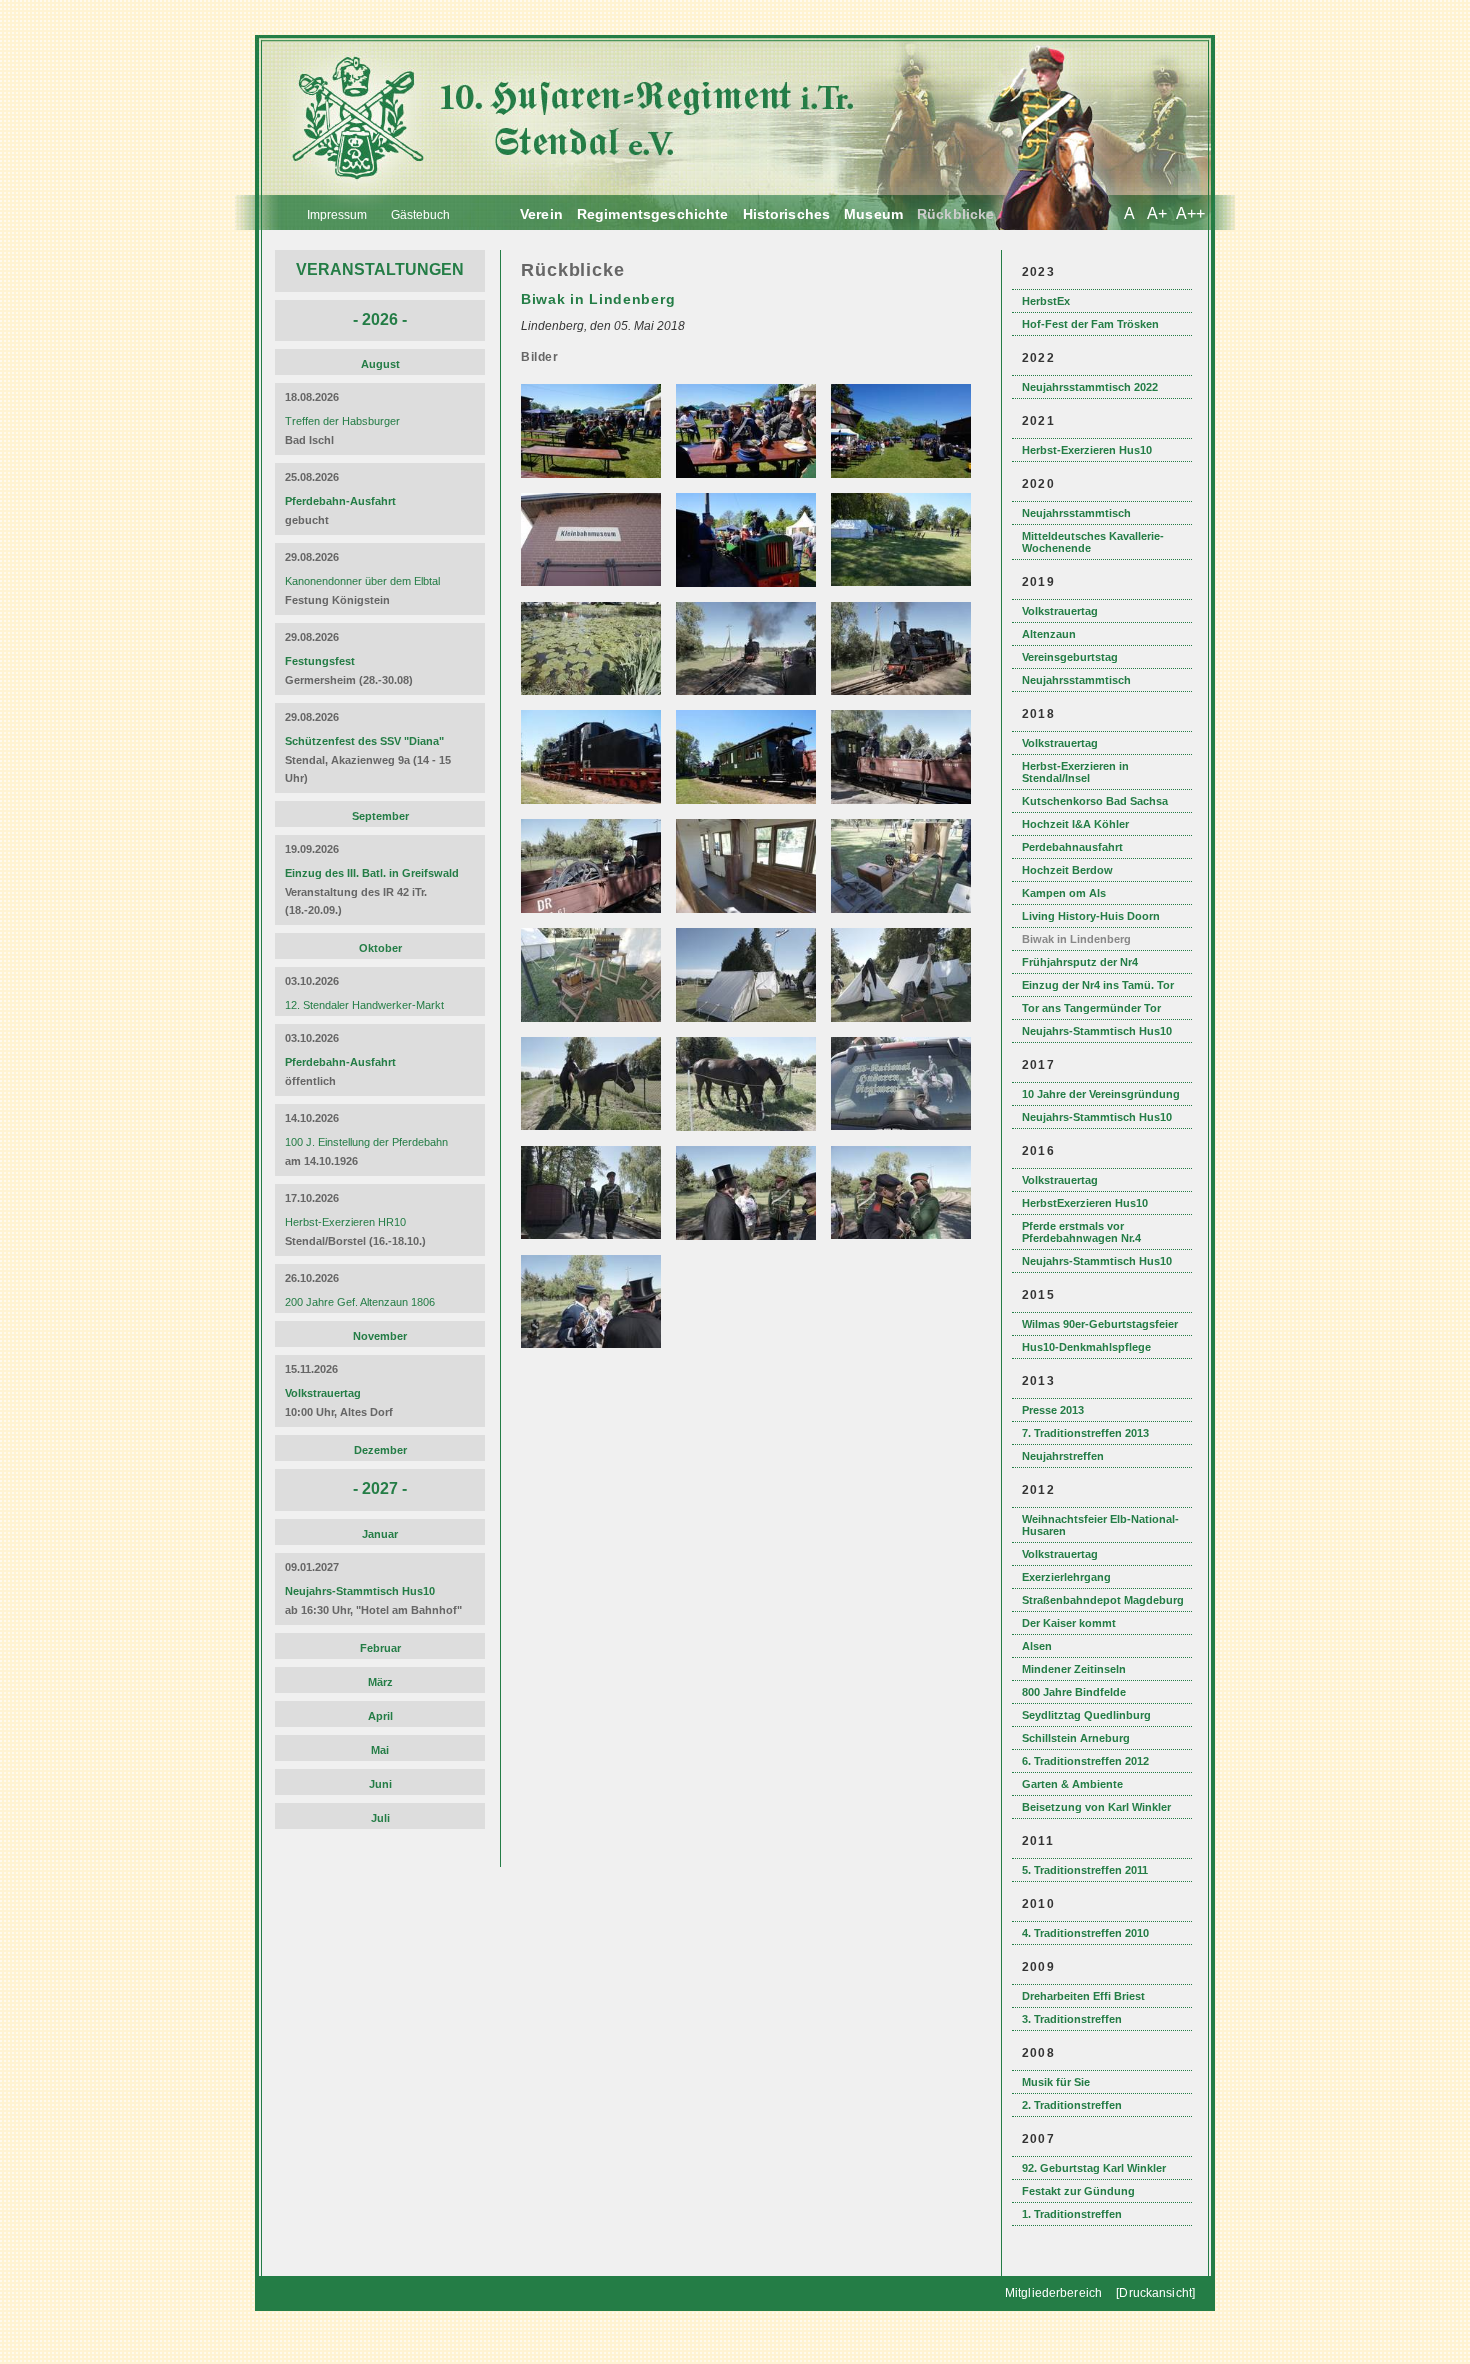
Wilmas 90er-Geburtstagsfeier (1100, 1324)
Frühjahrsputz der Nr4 (1080, 962)
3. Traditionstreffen (1072, 2019)
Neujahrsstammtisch (1076, 513)
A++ (1190, 213)
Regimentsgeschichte (653, 214)
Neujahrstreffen (1063, 1456)
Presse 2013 (1053, 1410)
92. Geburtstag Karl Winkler (1094, 2168)
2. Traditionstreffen (1072, 2105)
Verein (541, 214)
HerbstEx (1046, 301)
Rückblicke (955, 214)
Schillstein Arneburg (1076, 1738)
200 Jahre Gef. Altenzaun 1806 (360, 1302)
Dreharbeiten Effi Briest (1083, 1996)
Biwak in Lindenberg (1076, 939)
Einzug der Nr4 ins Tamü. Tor (1098, 985)
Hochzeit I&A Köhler (1075, 824)
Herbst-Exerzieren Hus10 (1087, 450)
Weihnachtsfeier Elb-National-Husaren (1100, 1525)
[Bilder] (593, 474)
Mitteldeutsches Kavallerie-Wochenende (1093, 542)
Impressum (337, 215)
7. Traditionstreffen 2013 (1085, 1433)
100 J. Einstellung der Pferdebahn (366, 1142)
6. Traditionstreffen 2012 (1085, 1761)
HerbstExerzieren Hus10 (1085, 1203)
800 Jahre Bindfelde (1074, 1692)
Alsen (1037, 1646)
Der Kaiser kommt (1069, 1623)
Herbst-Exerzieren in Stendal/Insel (1075, 772)
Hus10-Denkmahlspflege (1086, 1347)
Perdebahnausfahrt (1072, 847)
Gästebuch (420, 215)
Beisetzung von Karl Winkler (1096, 1807)
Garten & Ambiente (1072, 1784)
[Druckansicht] (1155, 2293)
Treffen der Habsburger (342, 421)
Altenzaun (1049, 634)
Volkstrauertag (1060, 611)
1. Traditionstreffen (1072, 2214)
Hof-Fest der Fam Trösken (1090, 324)
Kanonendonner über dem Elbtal (362, 581)
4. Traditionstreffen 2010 (1085, 1933)
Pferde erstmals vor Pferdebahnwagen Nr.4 (1081, 1232)
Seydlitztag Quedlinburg (1086, 1715)
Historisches (787, 214)
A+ (1157, 213)
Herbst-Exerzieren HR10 (345, 1222)
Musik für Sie (1056, 2082)
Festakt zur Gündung (1078, 2191)
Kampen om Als (1064, 893)
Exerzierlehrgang (1066, 1577)
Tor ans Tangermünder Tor (1091, 1008)
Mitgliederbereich (1053, 2293)
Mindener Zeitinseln (1074, 1669)
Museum (873, 214)
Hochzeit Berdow (1067, 870)
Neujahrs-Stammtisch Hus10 (1097, 1031)
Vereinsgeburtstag (1070, 657)
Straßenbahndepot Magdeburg (1103, 1600)
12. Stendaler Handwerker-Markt (364, 1005)
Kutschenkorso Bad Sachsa (1095, 801)
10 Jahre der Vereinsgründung (1101, 1094)
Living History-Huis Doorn (1091, 916)
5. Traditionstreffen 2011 (1085, 1870)
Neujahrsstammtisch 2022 (1090, 387)
